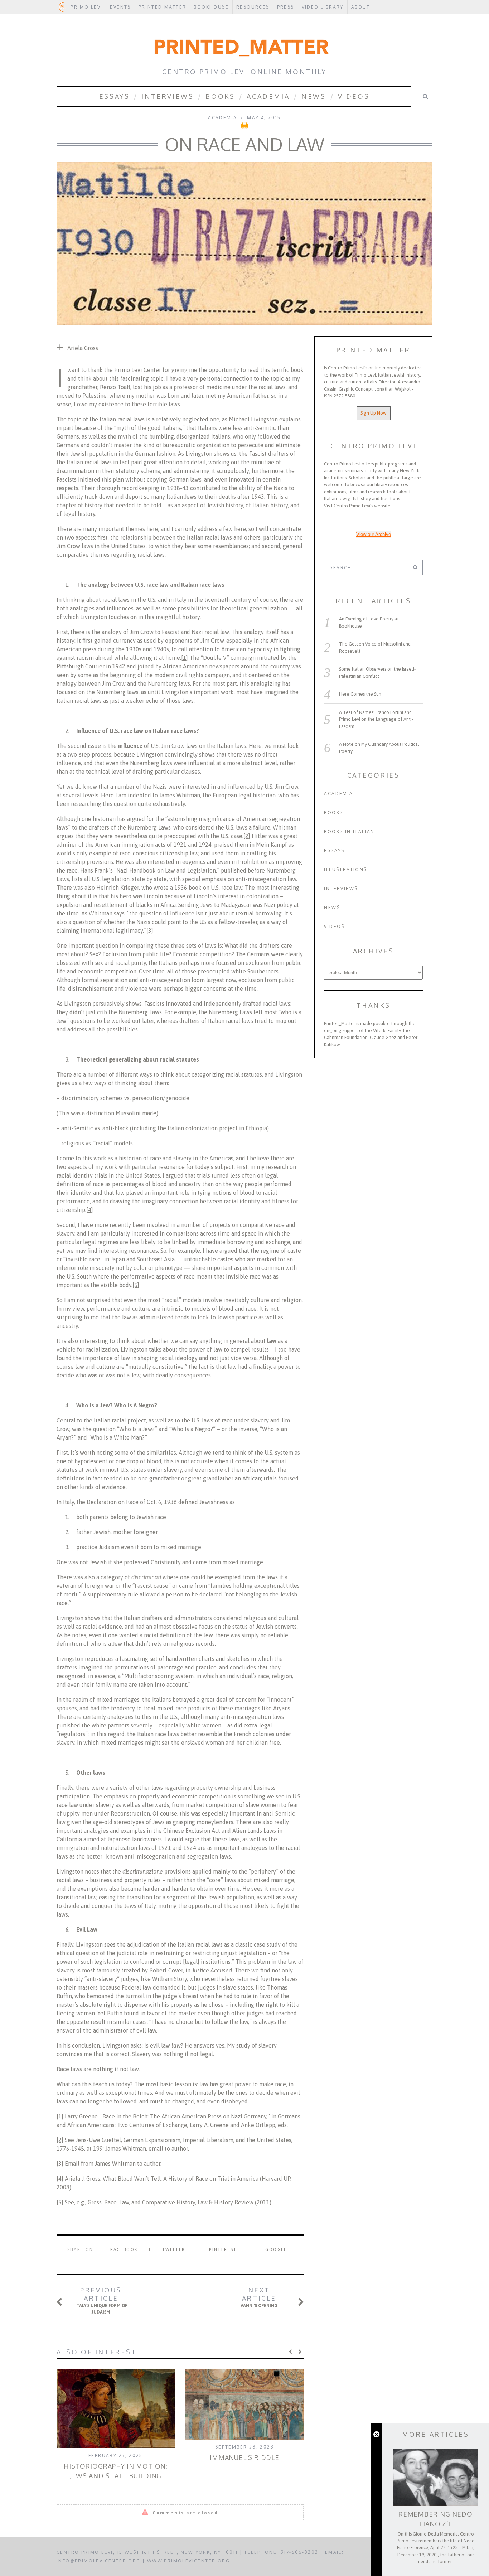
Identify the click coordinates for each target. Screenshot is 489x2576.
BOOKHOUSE (211, 7)
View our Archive (374, 534)
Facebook (124, 2249)
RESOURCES (253, 7)
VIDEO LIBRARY (323, 7)
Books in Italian (349, 832)
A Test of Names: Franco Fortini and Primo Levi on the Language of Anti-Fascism (376, 719)
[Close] (376, 2435)
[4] (90, 1210)
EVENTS (120, 7)
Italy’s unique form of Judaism (101, 2300)
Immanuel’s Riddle (245, 2457)
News (314, 96)
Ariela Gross (83, 348)
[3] (150, 931)
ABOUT (361, 7)
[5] (136, 1285)
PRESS (286, 7)
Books (220, 96)
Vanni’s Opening (259, 2297)
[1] (185, 658)
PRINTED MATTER (163, 7)
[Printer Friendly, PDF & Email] (245, 128)
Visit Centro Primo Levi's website (357, 506)
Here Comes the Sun (360, 694)
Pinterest (223, 2249)
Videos (354, 96)
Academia (268, 96)
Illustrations (345, 869)
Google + (279, 2249)
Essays (115, 96)
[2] (247, 836)
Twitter (174, 2249)
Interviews (168, 96)
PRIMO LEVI (86, 7)
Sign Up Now (374, 413)
